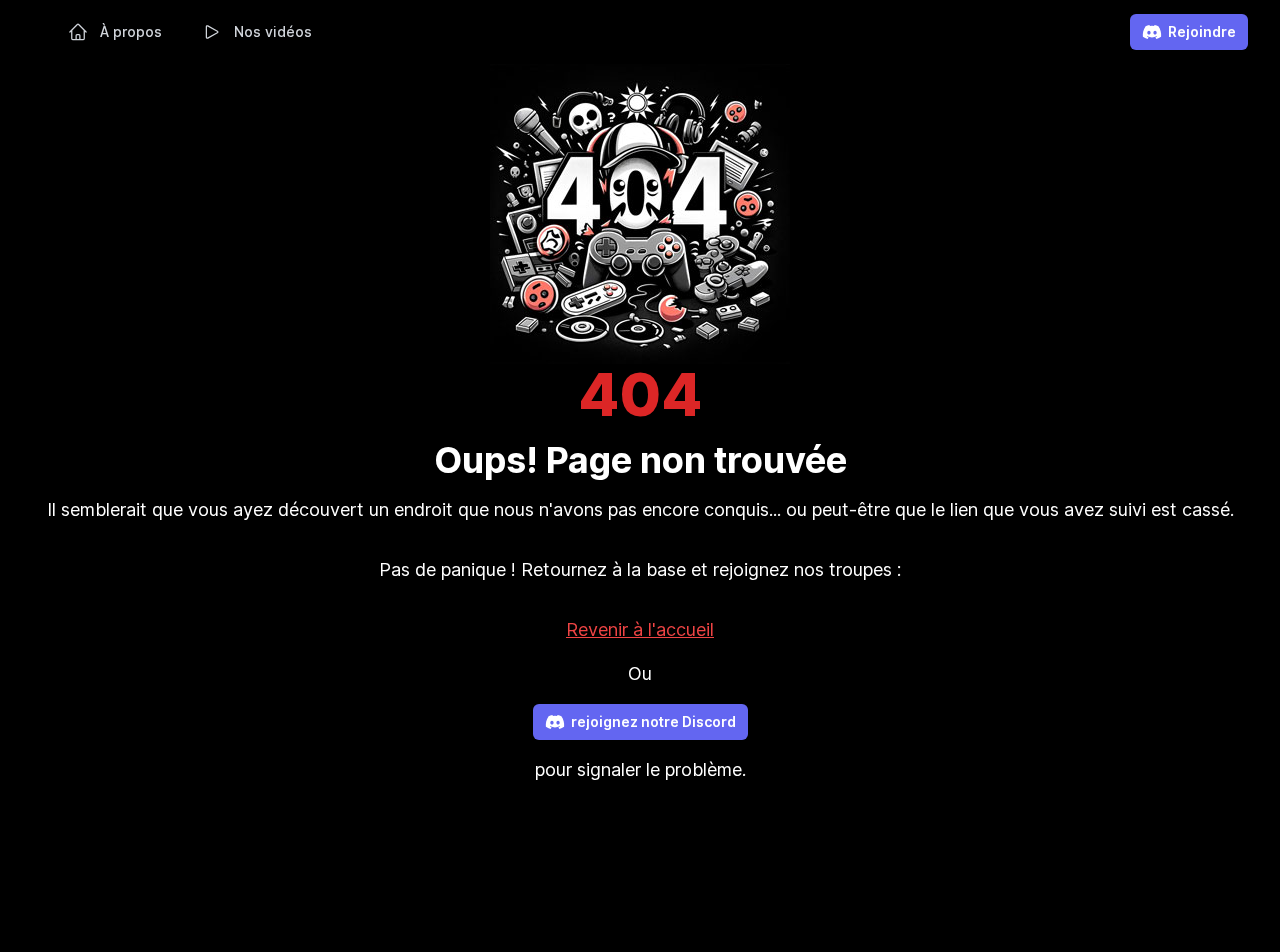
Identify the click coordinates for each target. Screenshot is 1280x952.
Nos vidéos (273, 31)
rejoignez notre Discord (653, 721)
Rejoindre (1202, 31)
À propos (131, 31)
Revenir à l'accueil (640, 629)
